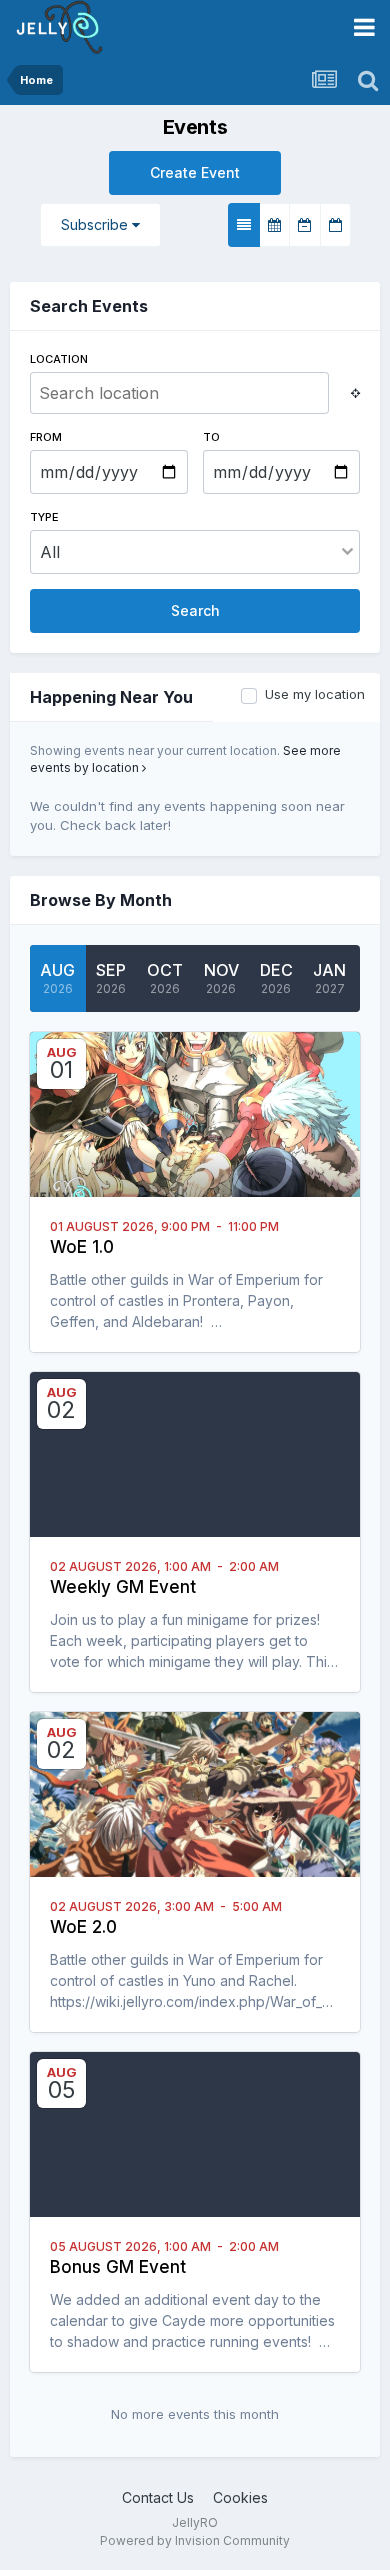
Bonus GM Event (118, 2267)
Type (44, 517)
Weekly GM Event (123, 1587)
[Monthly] (274, 225)
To (211, 437)
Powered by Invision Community (195, 2540)
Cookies (240, 2497)
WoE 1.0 (82, 1247)
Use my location (315, 694)
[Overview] (244, 225)
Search (195, 610)
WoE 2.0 (83, 1927)
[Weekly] (305, 225)
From (46, 437)
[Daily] (335, 225)
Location (59, 359)
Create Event (195, 172)
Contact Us (158, 2497)
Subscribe (96, 224)
